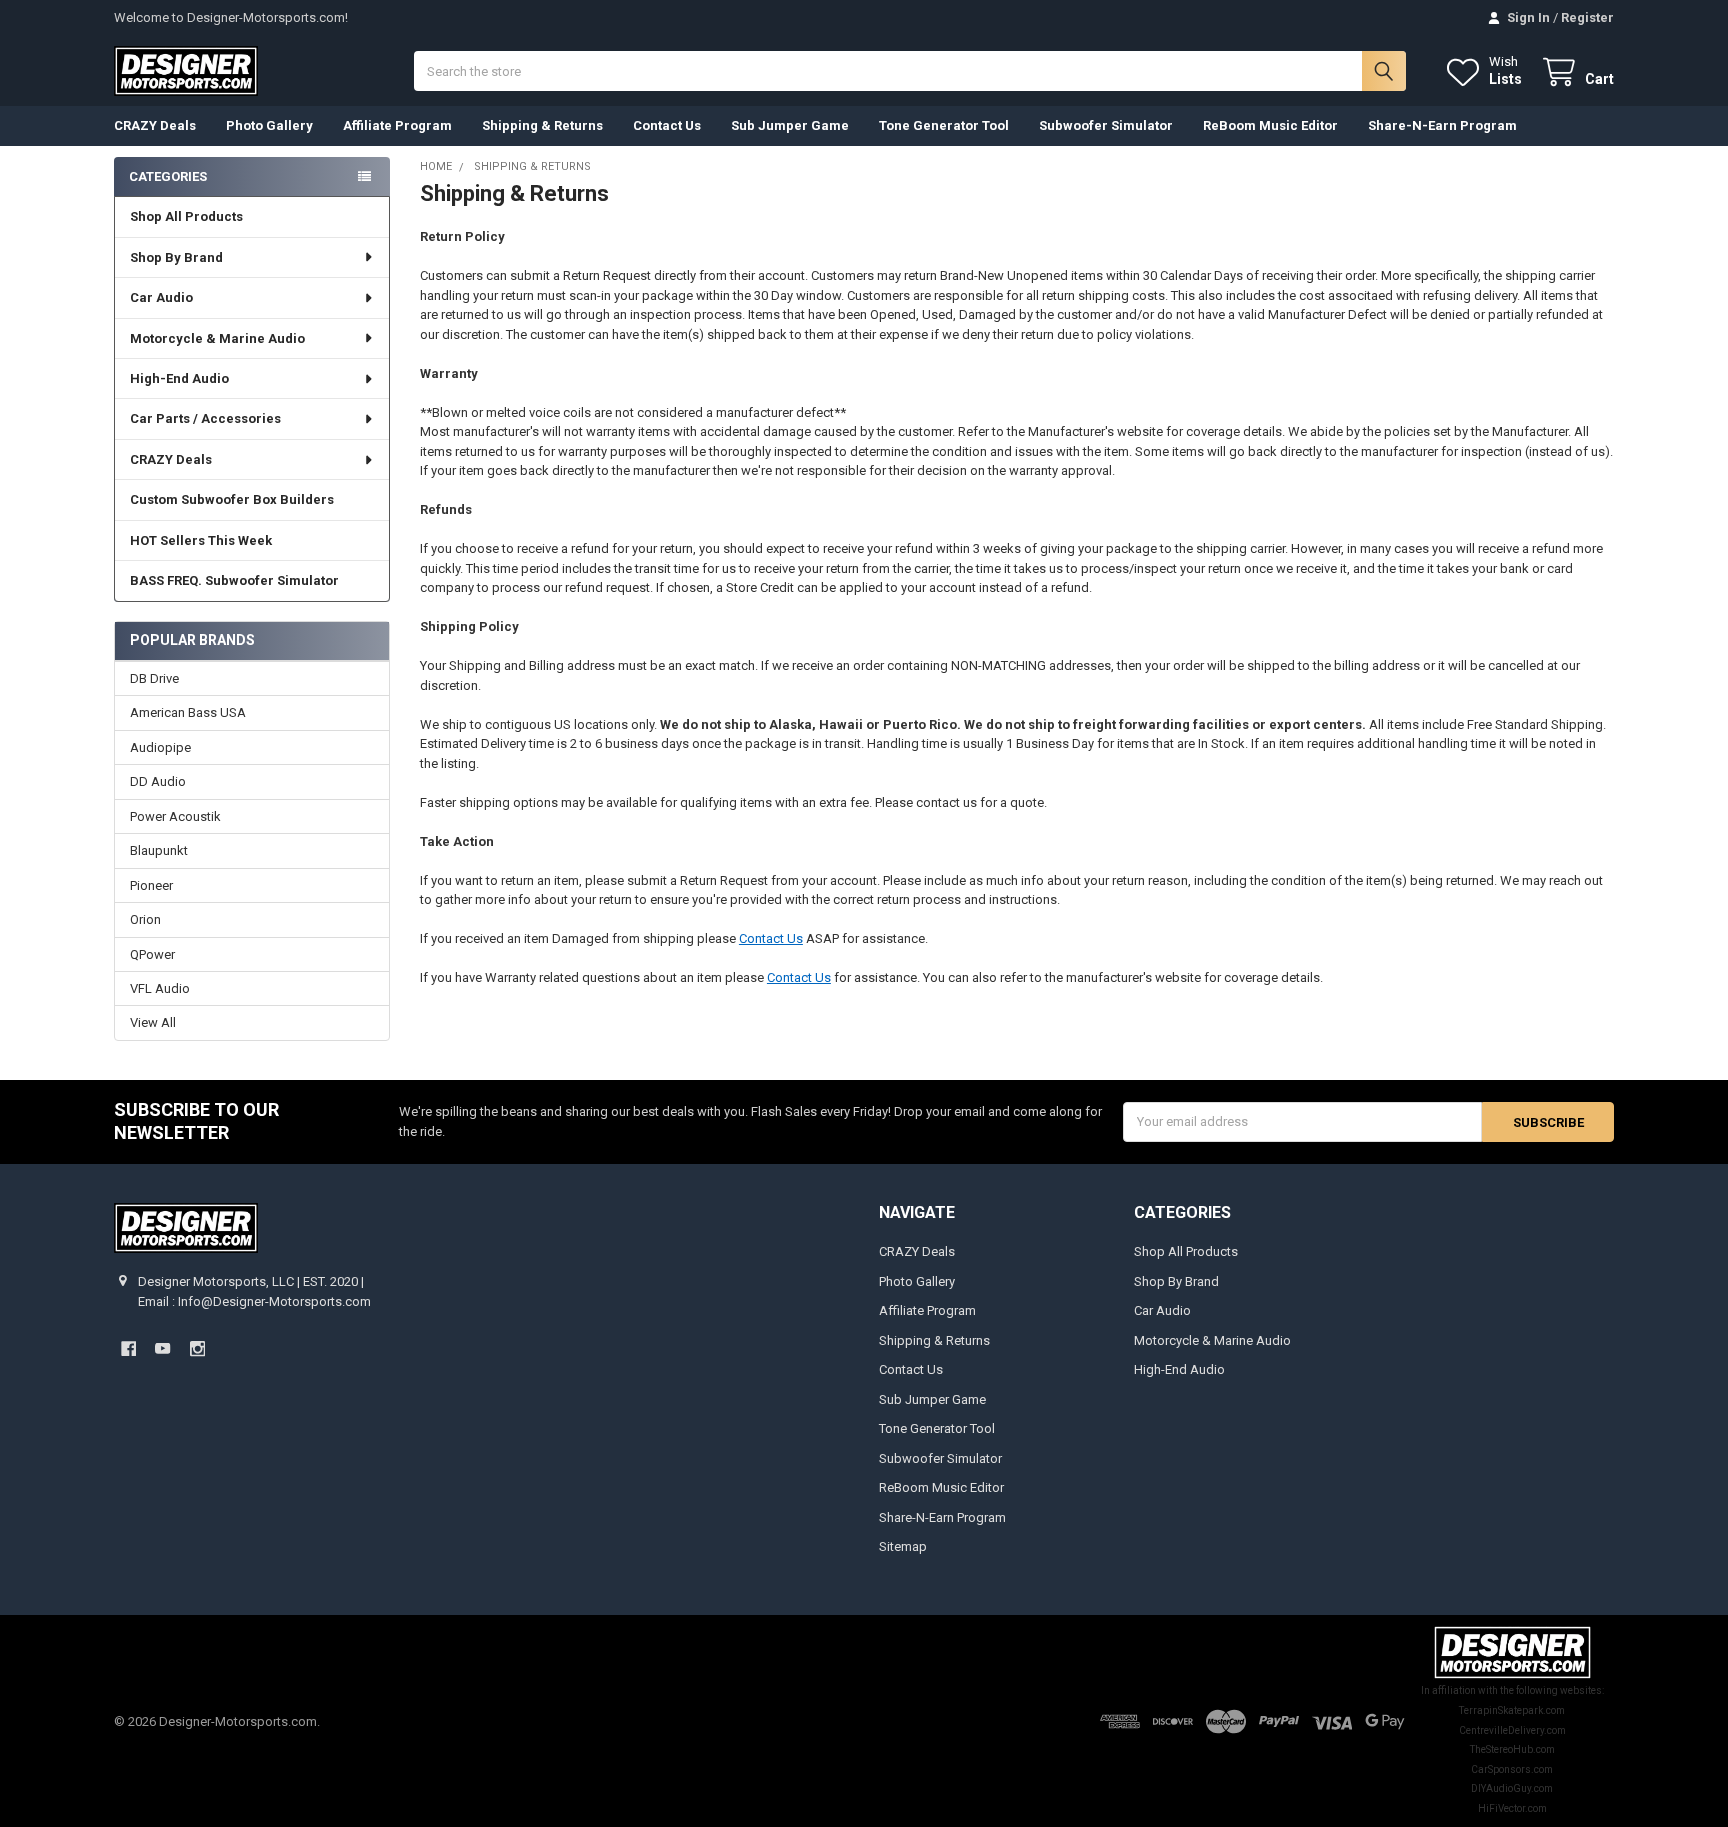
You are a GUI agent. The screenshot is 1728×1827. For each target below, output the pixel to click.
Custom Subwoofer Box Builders (232, 499)
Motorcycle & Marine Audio (217, 338)
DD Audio (158, 781)
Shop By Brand (176, 257)
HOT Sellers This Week (201, 540)
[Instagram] (197, 1348)
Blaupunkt (159, 850)
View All (153, 1022)
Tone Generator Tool (944, 125)
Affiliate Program (397, 125)
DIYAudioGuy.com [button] (1512, 1788)
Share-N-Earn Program (1442, 125)
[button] (1512, 1652)
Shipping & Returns (542, 125)
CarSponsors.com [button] (1512, 1769)
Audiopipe (160, 747)
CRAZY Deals (155, 125)
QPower (152, 954)
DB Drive (154, 678)
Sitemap (903, 1546)
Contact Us (667, 125)
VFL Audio (160, 988)
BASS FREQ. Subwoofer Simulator (234, 580)
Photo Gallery (269, 125)
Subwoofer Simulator (1106, 125)
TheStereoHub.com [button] (1512, 1749)
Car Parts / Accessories (205, 418)
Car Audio (161, 297)
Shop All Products (186, 216)
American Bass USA (188, 712)
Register (1587, 17)
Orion (145, 919)
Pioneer (151, 885)
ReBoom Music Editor (1270, 125)
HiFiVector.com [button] (1512, 1808)
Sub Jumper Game (790, 125)
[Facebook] (128, 1348)
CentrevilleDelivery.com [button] (1512, 1730)
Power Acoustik (175, 816)
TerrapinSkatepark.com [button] (1512, 1710)
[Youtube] (162, 1348)
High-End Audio (179, 378)
